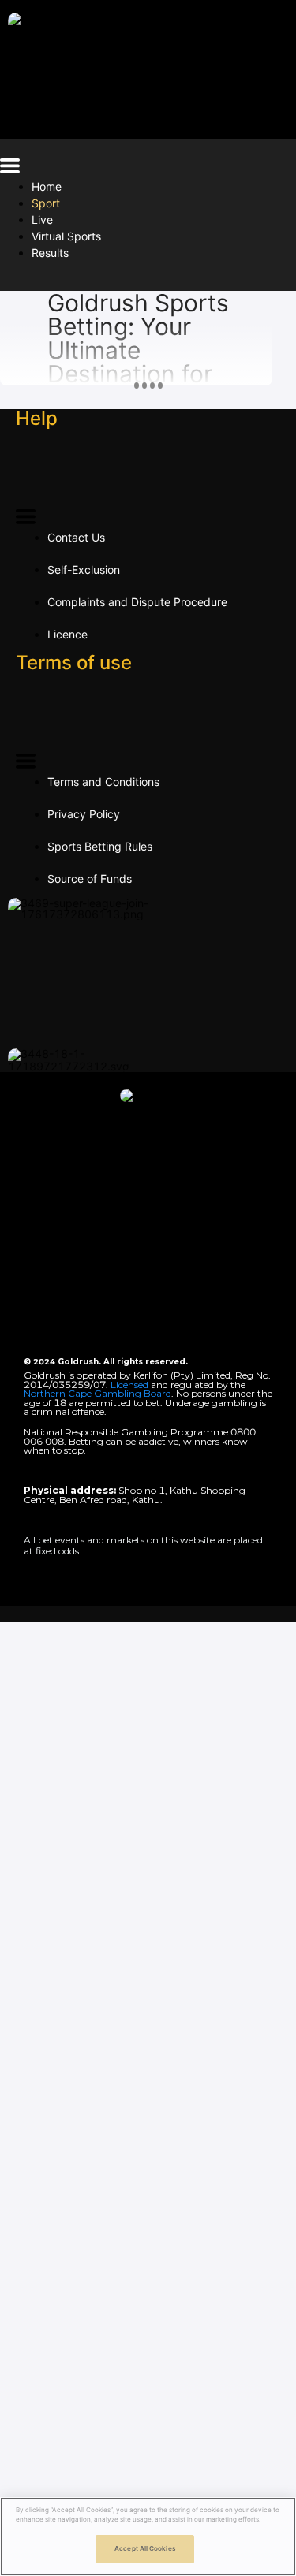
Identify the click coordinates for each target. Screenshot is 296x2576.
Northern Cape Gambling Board (97, 1393)
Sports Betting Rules (100, 846)
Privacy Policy (84, 814)
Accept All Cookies (144, 2548)
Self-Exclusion (84, 570)
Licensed (131, 1385)
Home (47, 186)
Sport (46, 203)
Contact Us (76, 537)
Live (42, 220)
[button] (10, 168)
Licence (67, 634)
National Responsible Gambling (96, 1432)
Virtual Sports (66, 236)
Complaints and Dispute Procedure (137, 602)
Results (50, 253)
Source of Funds (90, 879)
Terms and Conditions (103, 782)
